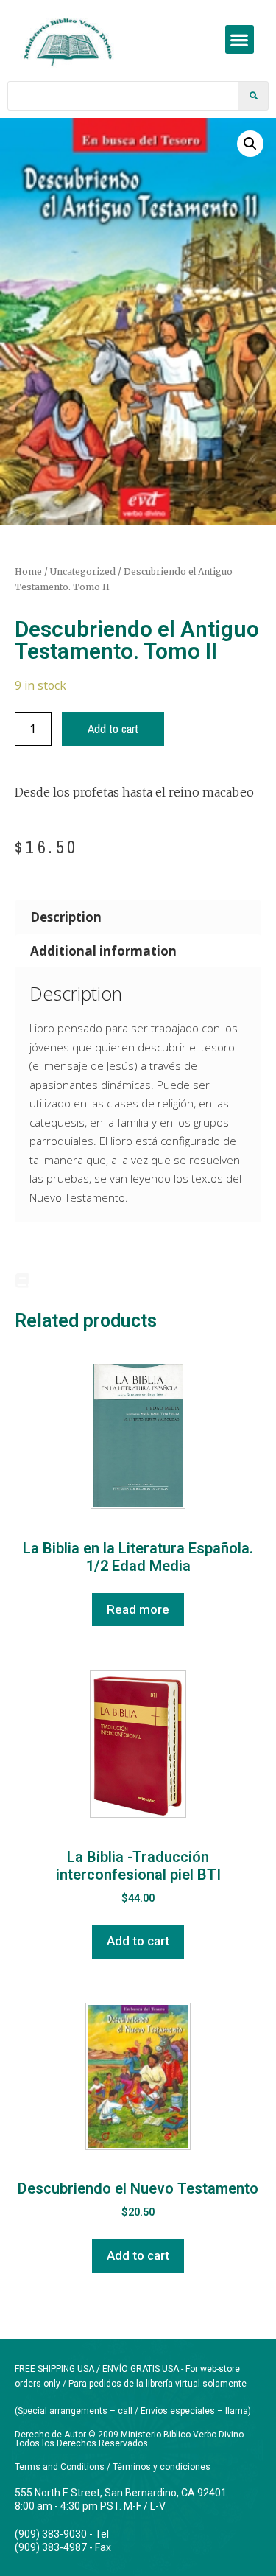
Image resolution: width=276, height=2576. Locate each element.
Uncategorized (83, 571)
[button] (240, 39)
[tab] (138, 917)
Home (28, 571)
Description (66, 917)
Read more (138, 1609)
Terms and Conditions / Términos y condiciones (113, 2467)
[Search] (253, 96)
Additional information (103, 951)
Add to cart (113, 728)
